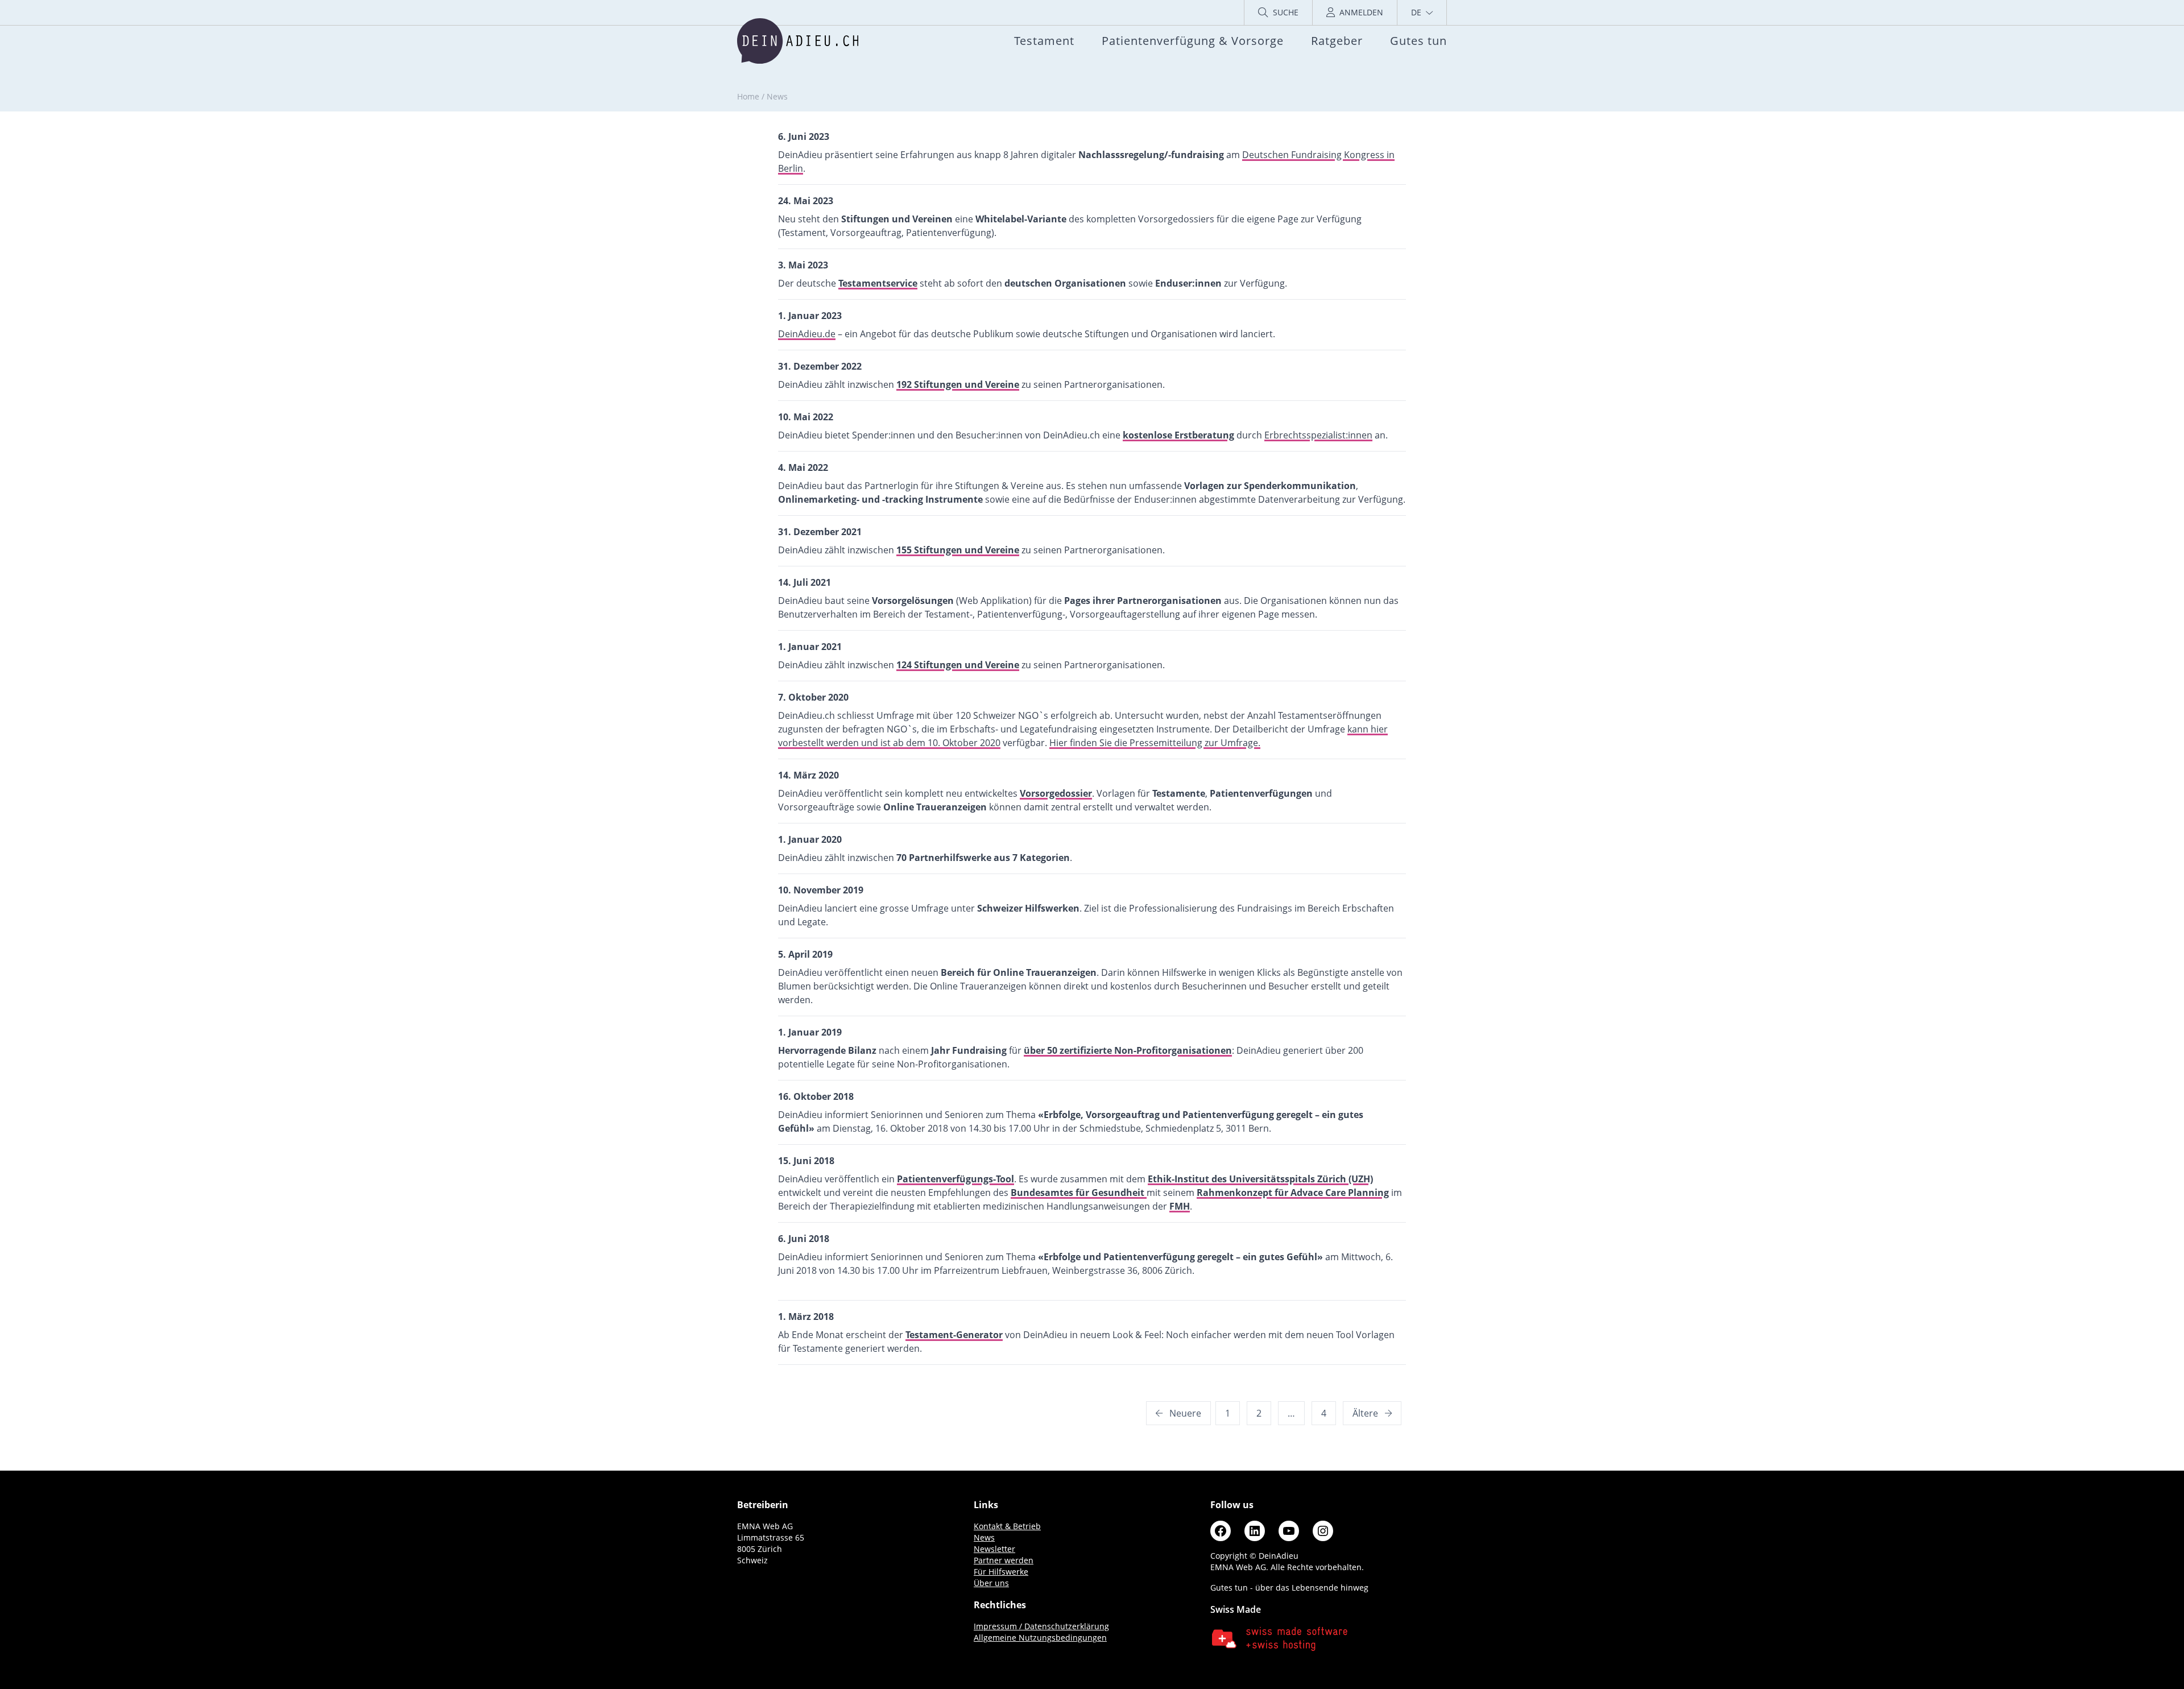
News (984, 1537)
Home (748, 96)
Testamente (1179, 793)
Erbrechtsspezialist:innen (1318, 435)
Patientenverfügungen (1261, 793)
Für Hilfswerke (1001, 1572)
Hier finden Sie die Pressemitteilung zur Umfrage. (1155, 743)
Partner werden (1004, 1560)
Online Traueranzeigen (935, 807)
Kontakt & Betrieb (1007, 1526)
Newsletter (994, 1549)
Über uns (991, 1583)
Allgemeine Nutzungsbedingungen (1040, 1638)
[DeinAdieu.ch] (798, 41)
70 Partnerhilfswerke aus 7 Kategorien (983, 858)
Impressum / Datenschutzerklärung (1041, 1626)
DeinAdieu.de (807, 334)
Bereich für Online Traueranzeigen (1019, 972)
